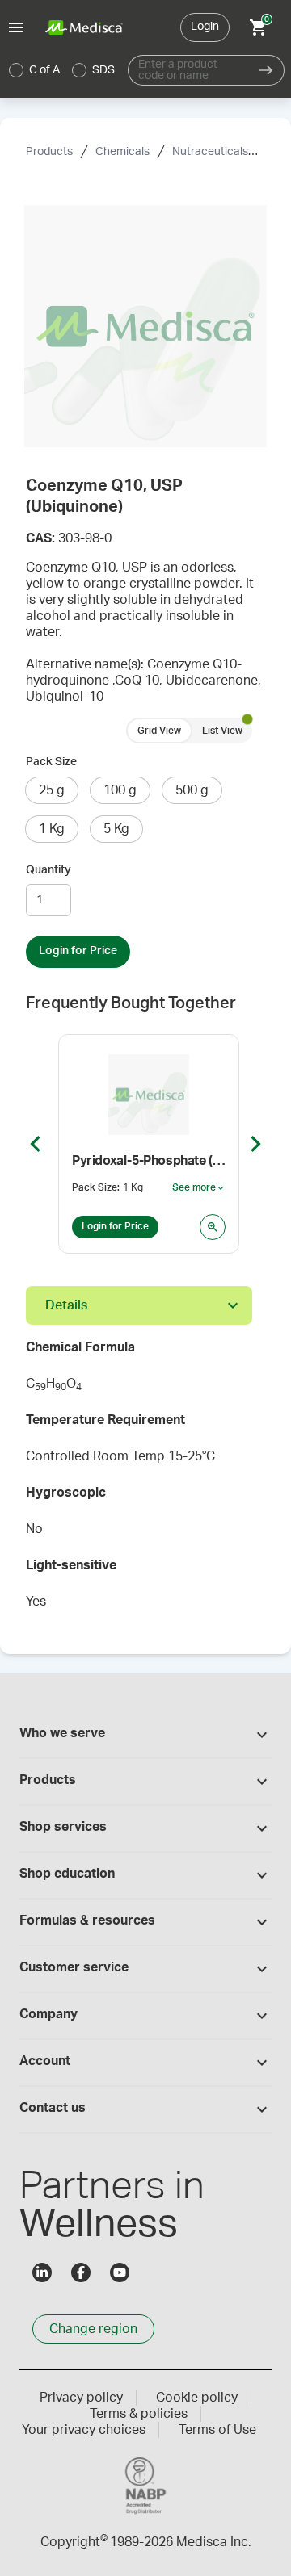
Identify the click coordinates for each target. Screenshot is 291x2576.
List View (222, 731)
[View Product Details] (213, 1227)
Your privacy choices (84, 2430)
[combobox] (188, 70)
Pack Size (51, 762)
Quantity (48, 870)
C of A (44, 70)
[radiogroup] (62, 70)
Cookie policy (197, 2398)
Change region (93, 2329)
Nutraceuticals (210, 152)
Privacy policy (81, 2398)
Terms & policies (139, 2414)
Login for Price (78, 951)
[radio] (16, 70)
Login (205, 27)
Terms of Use (217, 2430)
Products (49, 152)
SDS (103, 70)
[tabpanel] (145, 1480)
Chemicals (122, 152)
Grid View (159, 731)
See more (199, 1188)
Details (66, 1305)
